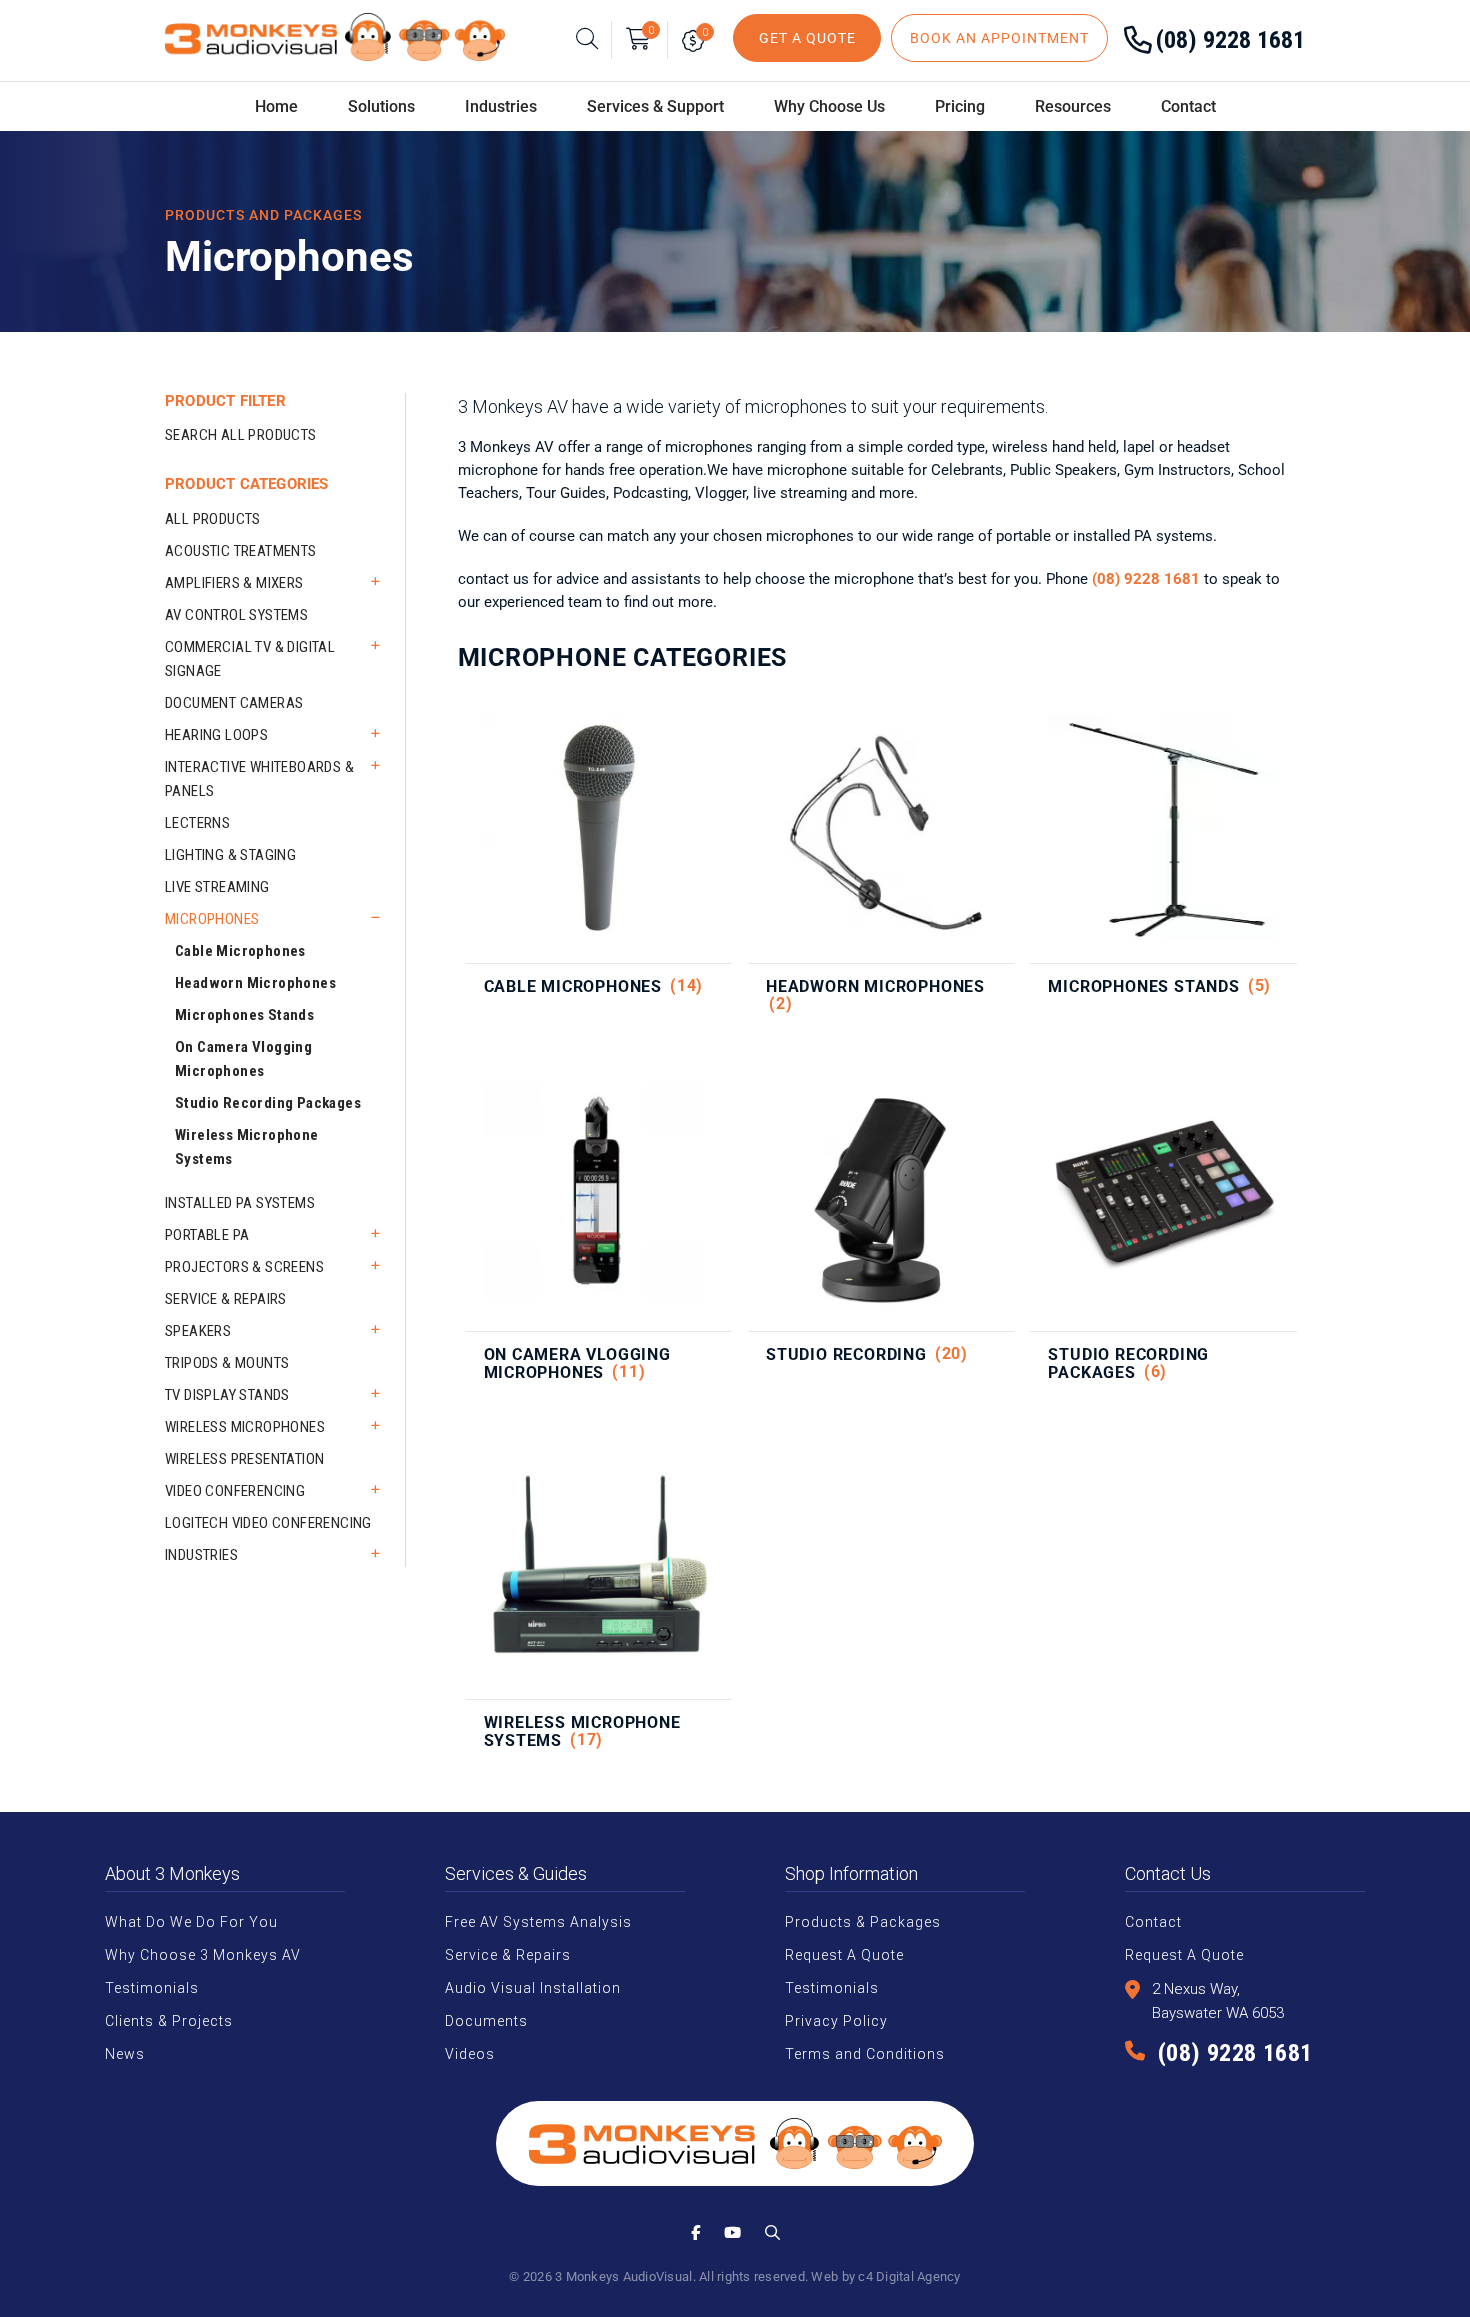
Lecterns (197, 823)
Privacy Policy (836, 2021)
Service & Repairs (226, 1299)
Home (276, 106)
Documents (486, 2021)
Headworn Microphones (255, 983)
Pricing (960, 106)
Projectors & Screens (244, 1267)
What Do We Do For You (191, 1922)
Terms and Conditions (865, 2054)
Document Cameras (234, 703)
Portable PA (207, 1235)
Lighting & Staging (230, 855)
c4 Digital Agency (909, 2276)
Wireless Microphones (245, 1427)
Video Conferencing (235, 1491)
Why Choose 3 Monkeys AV (203, 1955)
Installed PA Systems (240, 1203)
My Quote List (697, 40)
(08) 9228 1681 (1230, 40)
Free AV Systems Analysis (538, 1922)
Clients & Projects (169, 2021)
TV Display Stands (227, 1395)
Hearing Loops (216, 735)
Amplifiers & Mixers (234, 583)
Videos (470, 2054)
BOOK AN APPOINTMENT (999, 38)
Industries (201, 1555)
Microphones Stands (244, 1015)
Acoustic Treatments (241, 551)
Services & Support (655, 106)
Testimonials (152, 1988)
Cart (651, 30)
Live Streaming (217, 887)
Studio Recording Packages (268, 1103)
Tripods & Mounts (227, 1363)
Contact (1188, 106)
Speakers (198, 1331)
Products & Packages (863, 1922)
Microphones (212, 919)
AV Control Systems (236, 615)
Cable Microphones (240, 951)
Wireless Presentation (244, 1459)
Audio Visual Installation (533, 1988)
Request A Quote (844, 1955)
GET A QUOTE (807, 38)
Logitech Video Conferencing (268, 1523)
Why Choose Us (829, 106)
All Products (213, 519)
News (125, 2054)
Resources (1073, 106)
